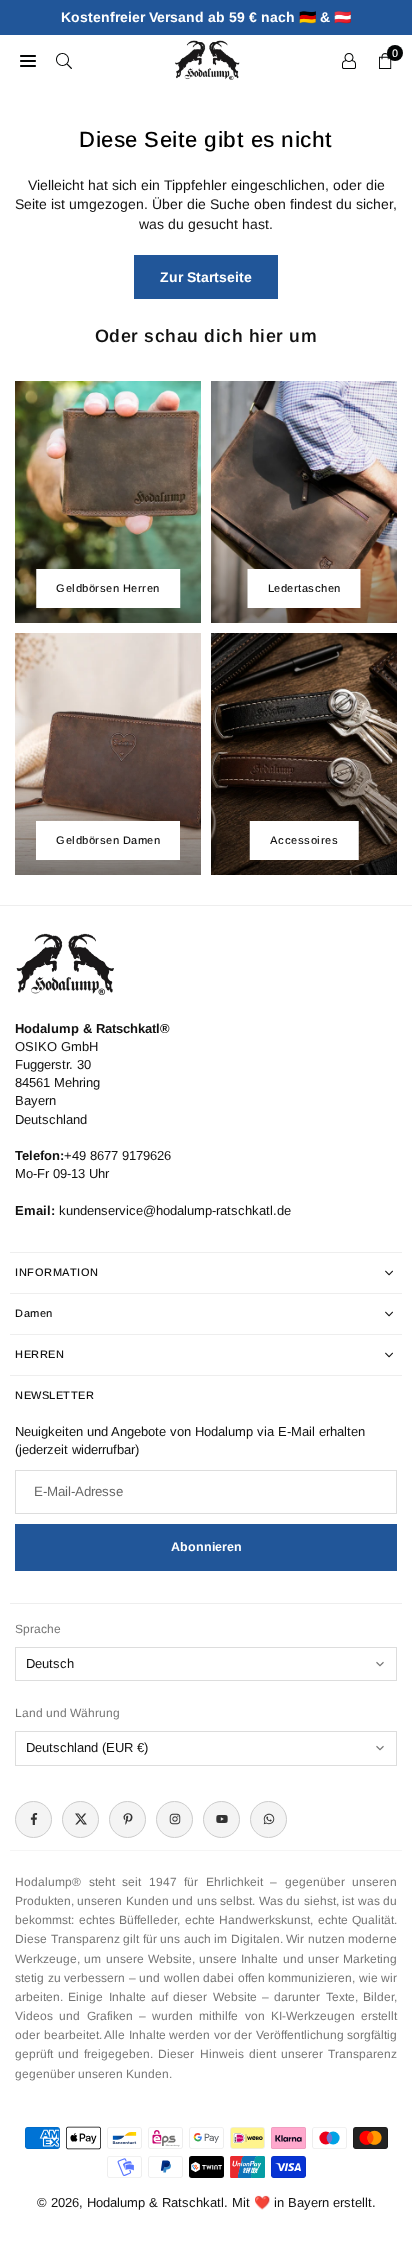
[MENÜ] (28, 60)
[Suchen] (64, 60)
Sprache (38, 1629)
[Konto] (349, 60)
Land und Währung (67, 1713)
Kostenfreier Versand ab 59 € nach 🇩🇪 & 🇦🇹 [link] (206, 17)
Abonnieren (206, 1547)
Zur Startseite (206, 277)
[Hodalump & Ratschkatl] (207, 58)
